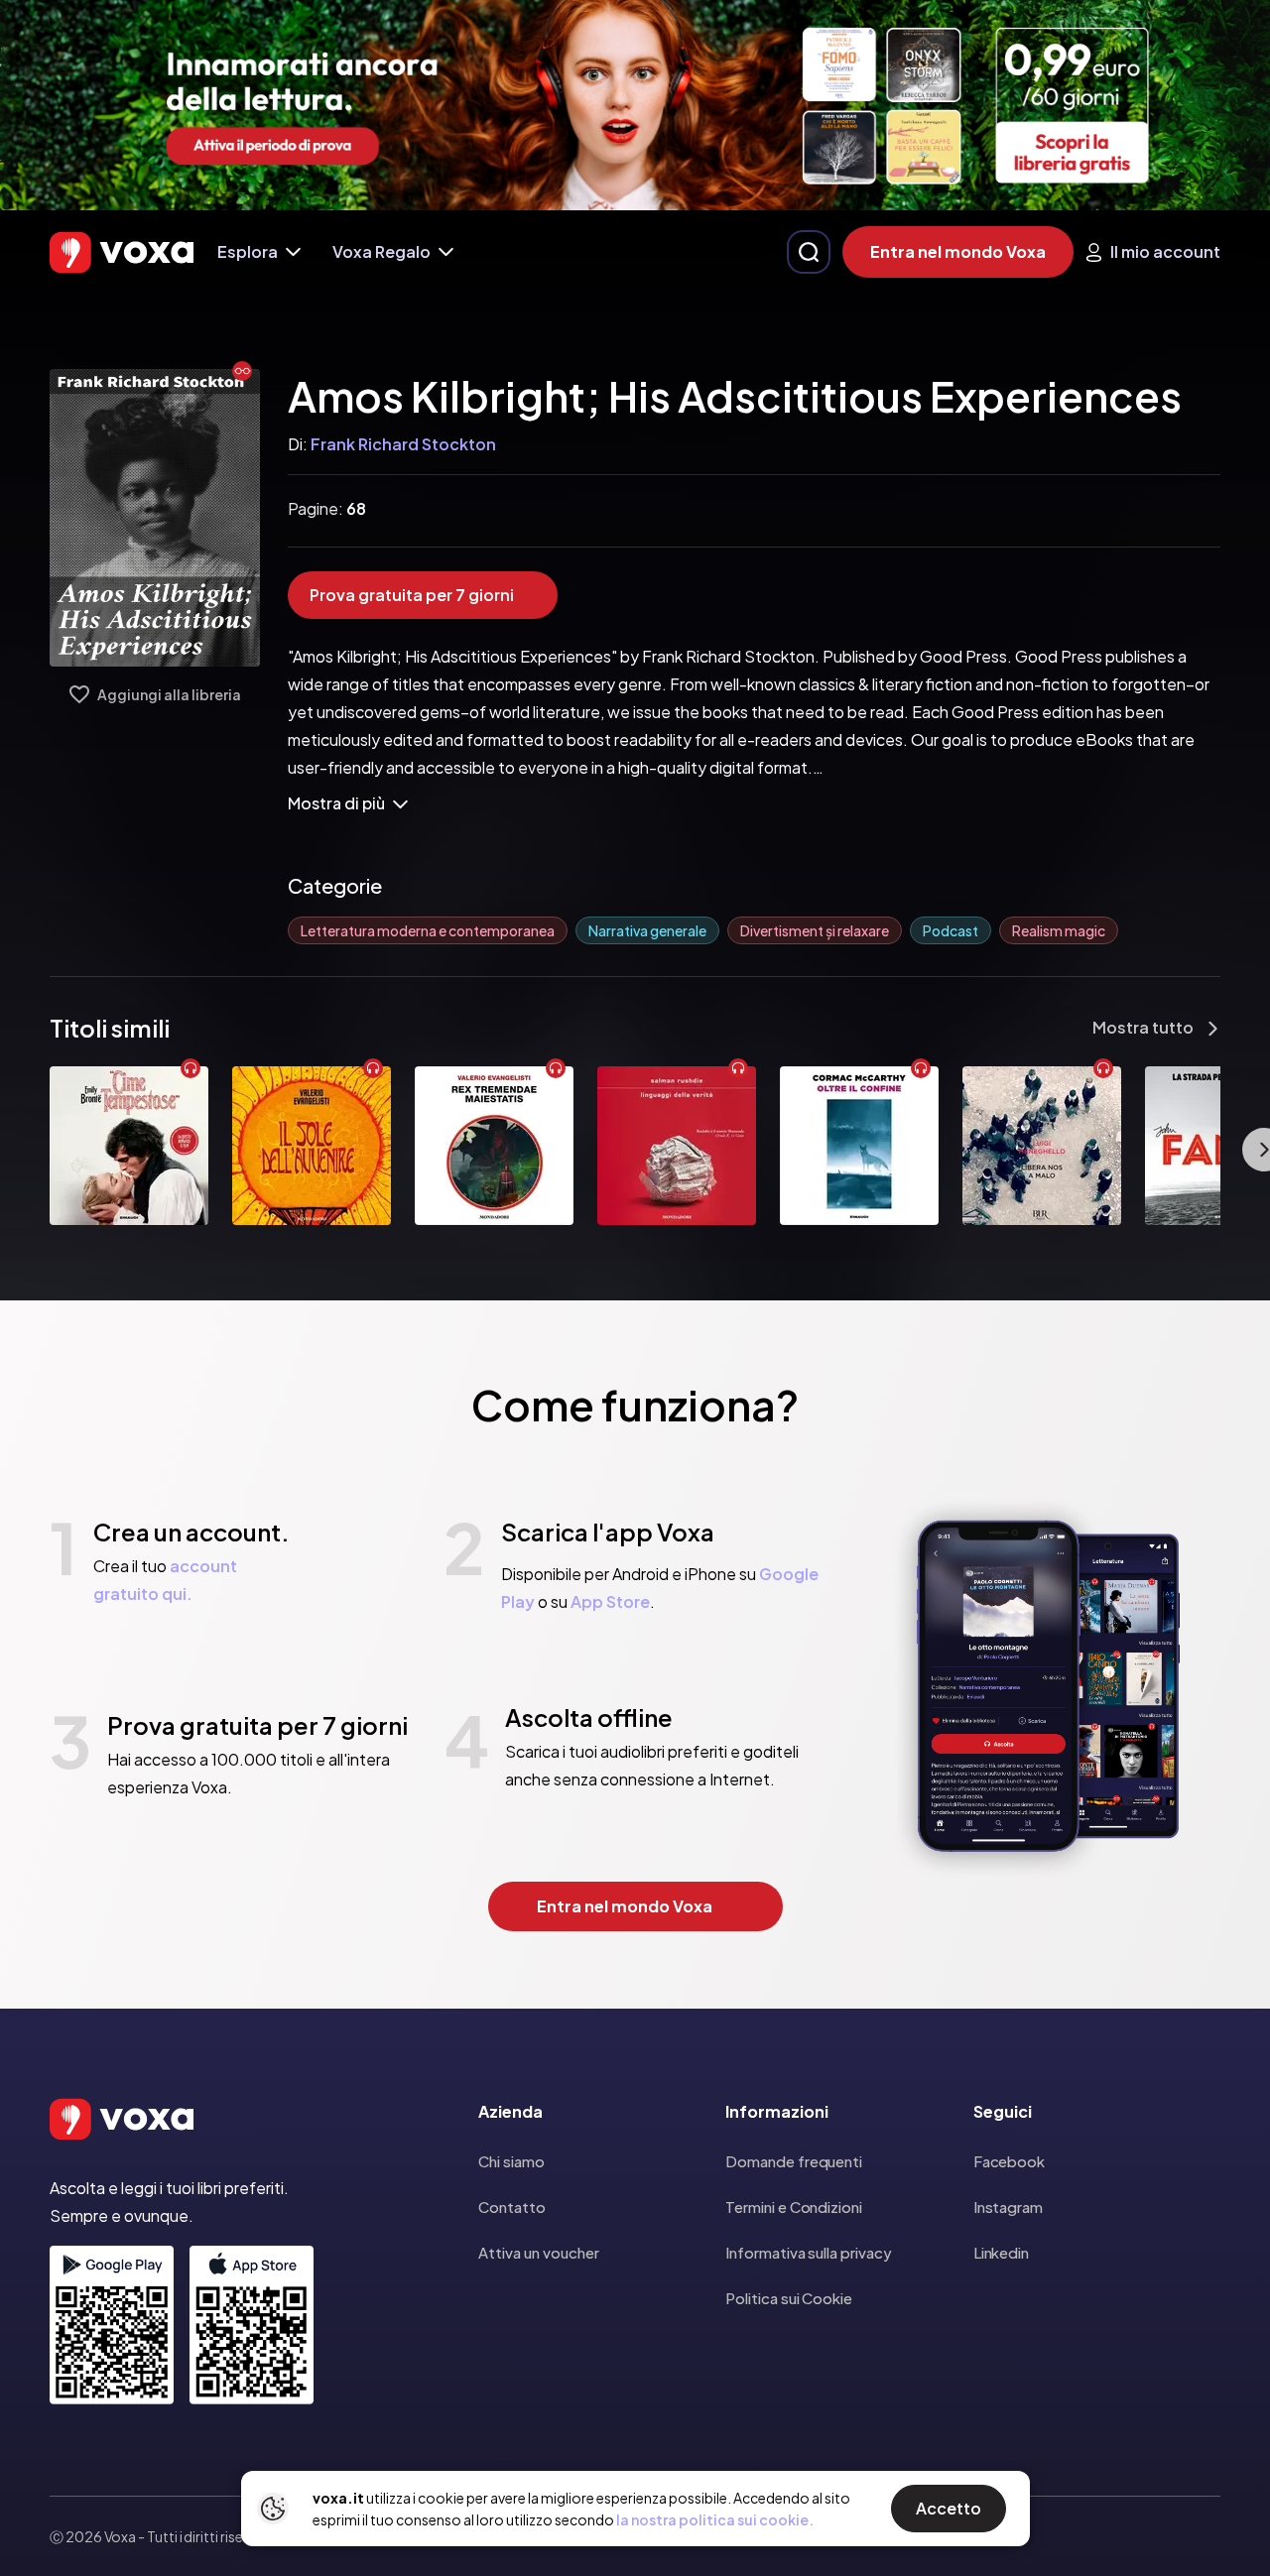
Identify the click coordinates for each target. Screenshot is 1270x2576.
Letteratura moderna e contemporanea (428, 930)
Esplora (248, 251)
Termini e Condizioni (794, 2207)
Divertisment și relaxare (815, 930)
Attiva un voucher (539, 2252)
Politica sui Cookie (789, 2298)
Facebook (1009, 2161)
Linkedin (1001, 2252)
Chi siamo (511, 2161)
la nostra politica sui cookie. (715, 2519)
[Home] (122, 252)
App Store (610, 1601)
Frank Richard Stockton (403, 444)
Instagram (1008, 2207)
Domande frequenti (794, 2161)
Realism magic (1059, 930)
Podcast (951, 930)
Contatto (512, 2207)
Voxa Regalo (381, 251)
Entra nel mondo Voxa (958, 251)
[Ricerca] (809, 252)
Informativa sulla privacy (808, 2252)
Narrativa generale (647, 930)
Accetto (949, 2508)
